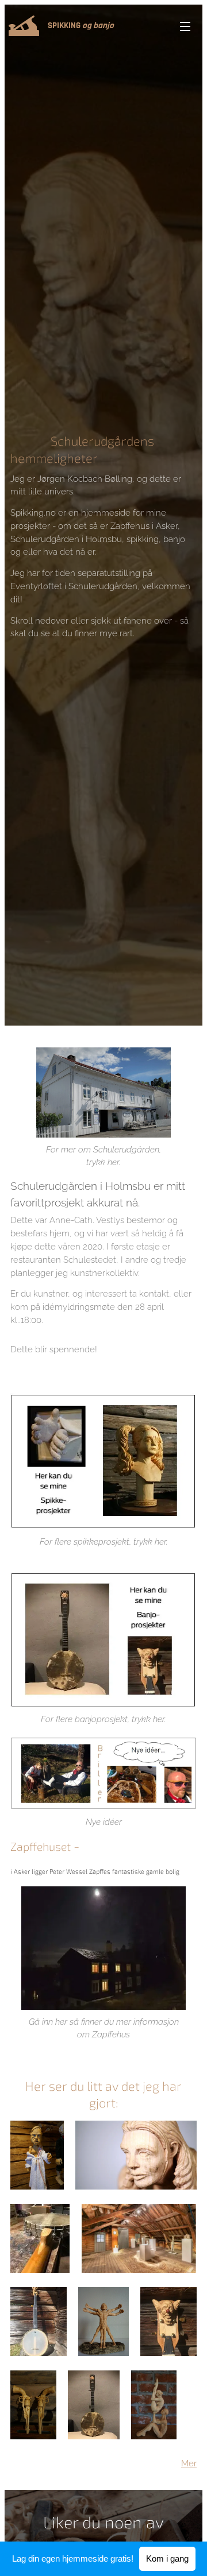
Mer (189, 2463)
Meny (185, 26)
